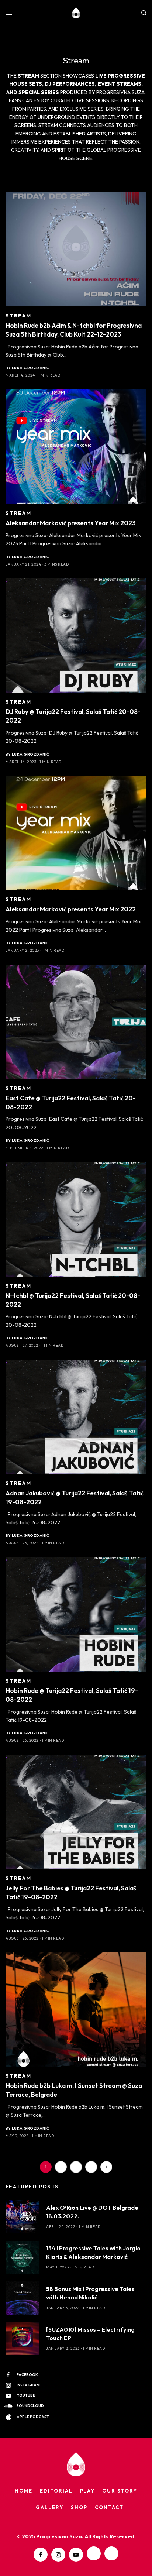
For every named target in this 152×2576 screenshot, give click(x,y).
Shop (79, 2507)
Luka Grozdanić (31, 368)
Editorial (56, 2491)
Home (24, 2491)
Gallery (50, 2507)
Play (88, 2491)
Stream (19, 316)
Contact (109, 2507)
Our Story (120, 2491)
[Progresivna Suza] (76, 13)
